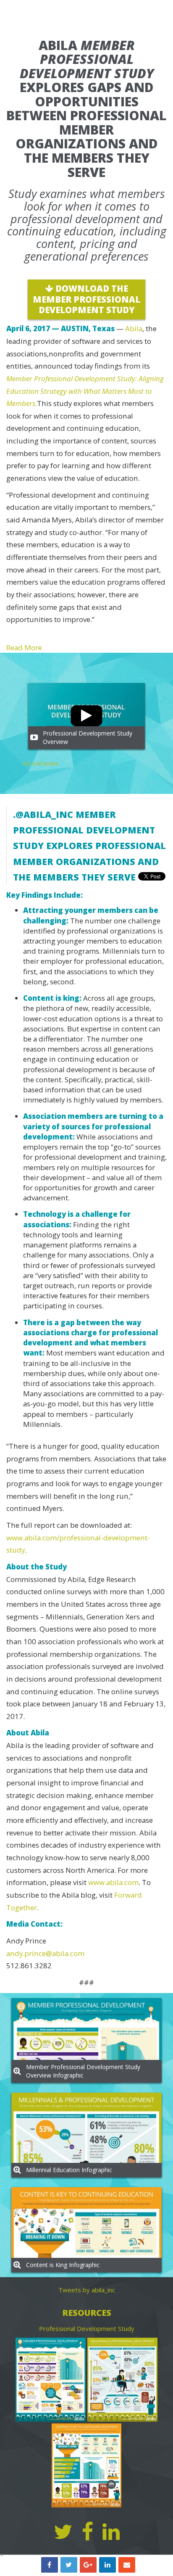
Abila (134, 328)
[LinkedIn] (107, 2565)
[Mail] (127, 2565)
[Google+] (88, 2565)
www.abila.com (113, 1882)
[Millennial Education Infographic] (122, 2380)
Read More (24, 647)
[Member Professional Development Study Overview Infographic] (51, 2380)
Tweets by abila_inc (87, 2290)
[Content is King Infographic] (86, 2465)
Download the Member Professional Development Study (86, 299)
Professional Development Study (87, 2328)
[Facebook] (88, 2532)
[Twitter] (63, 2532)
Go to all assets (41, 764)
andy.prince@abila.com (45, 1953)
